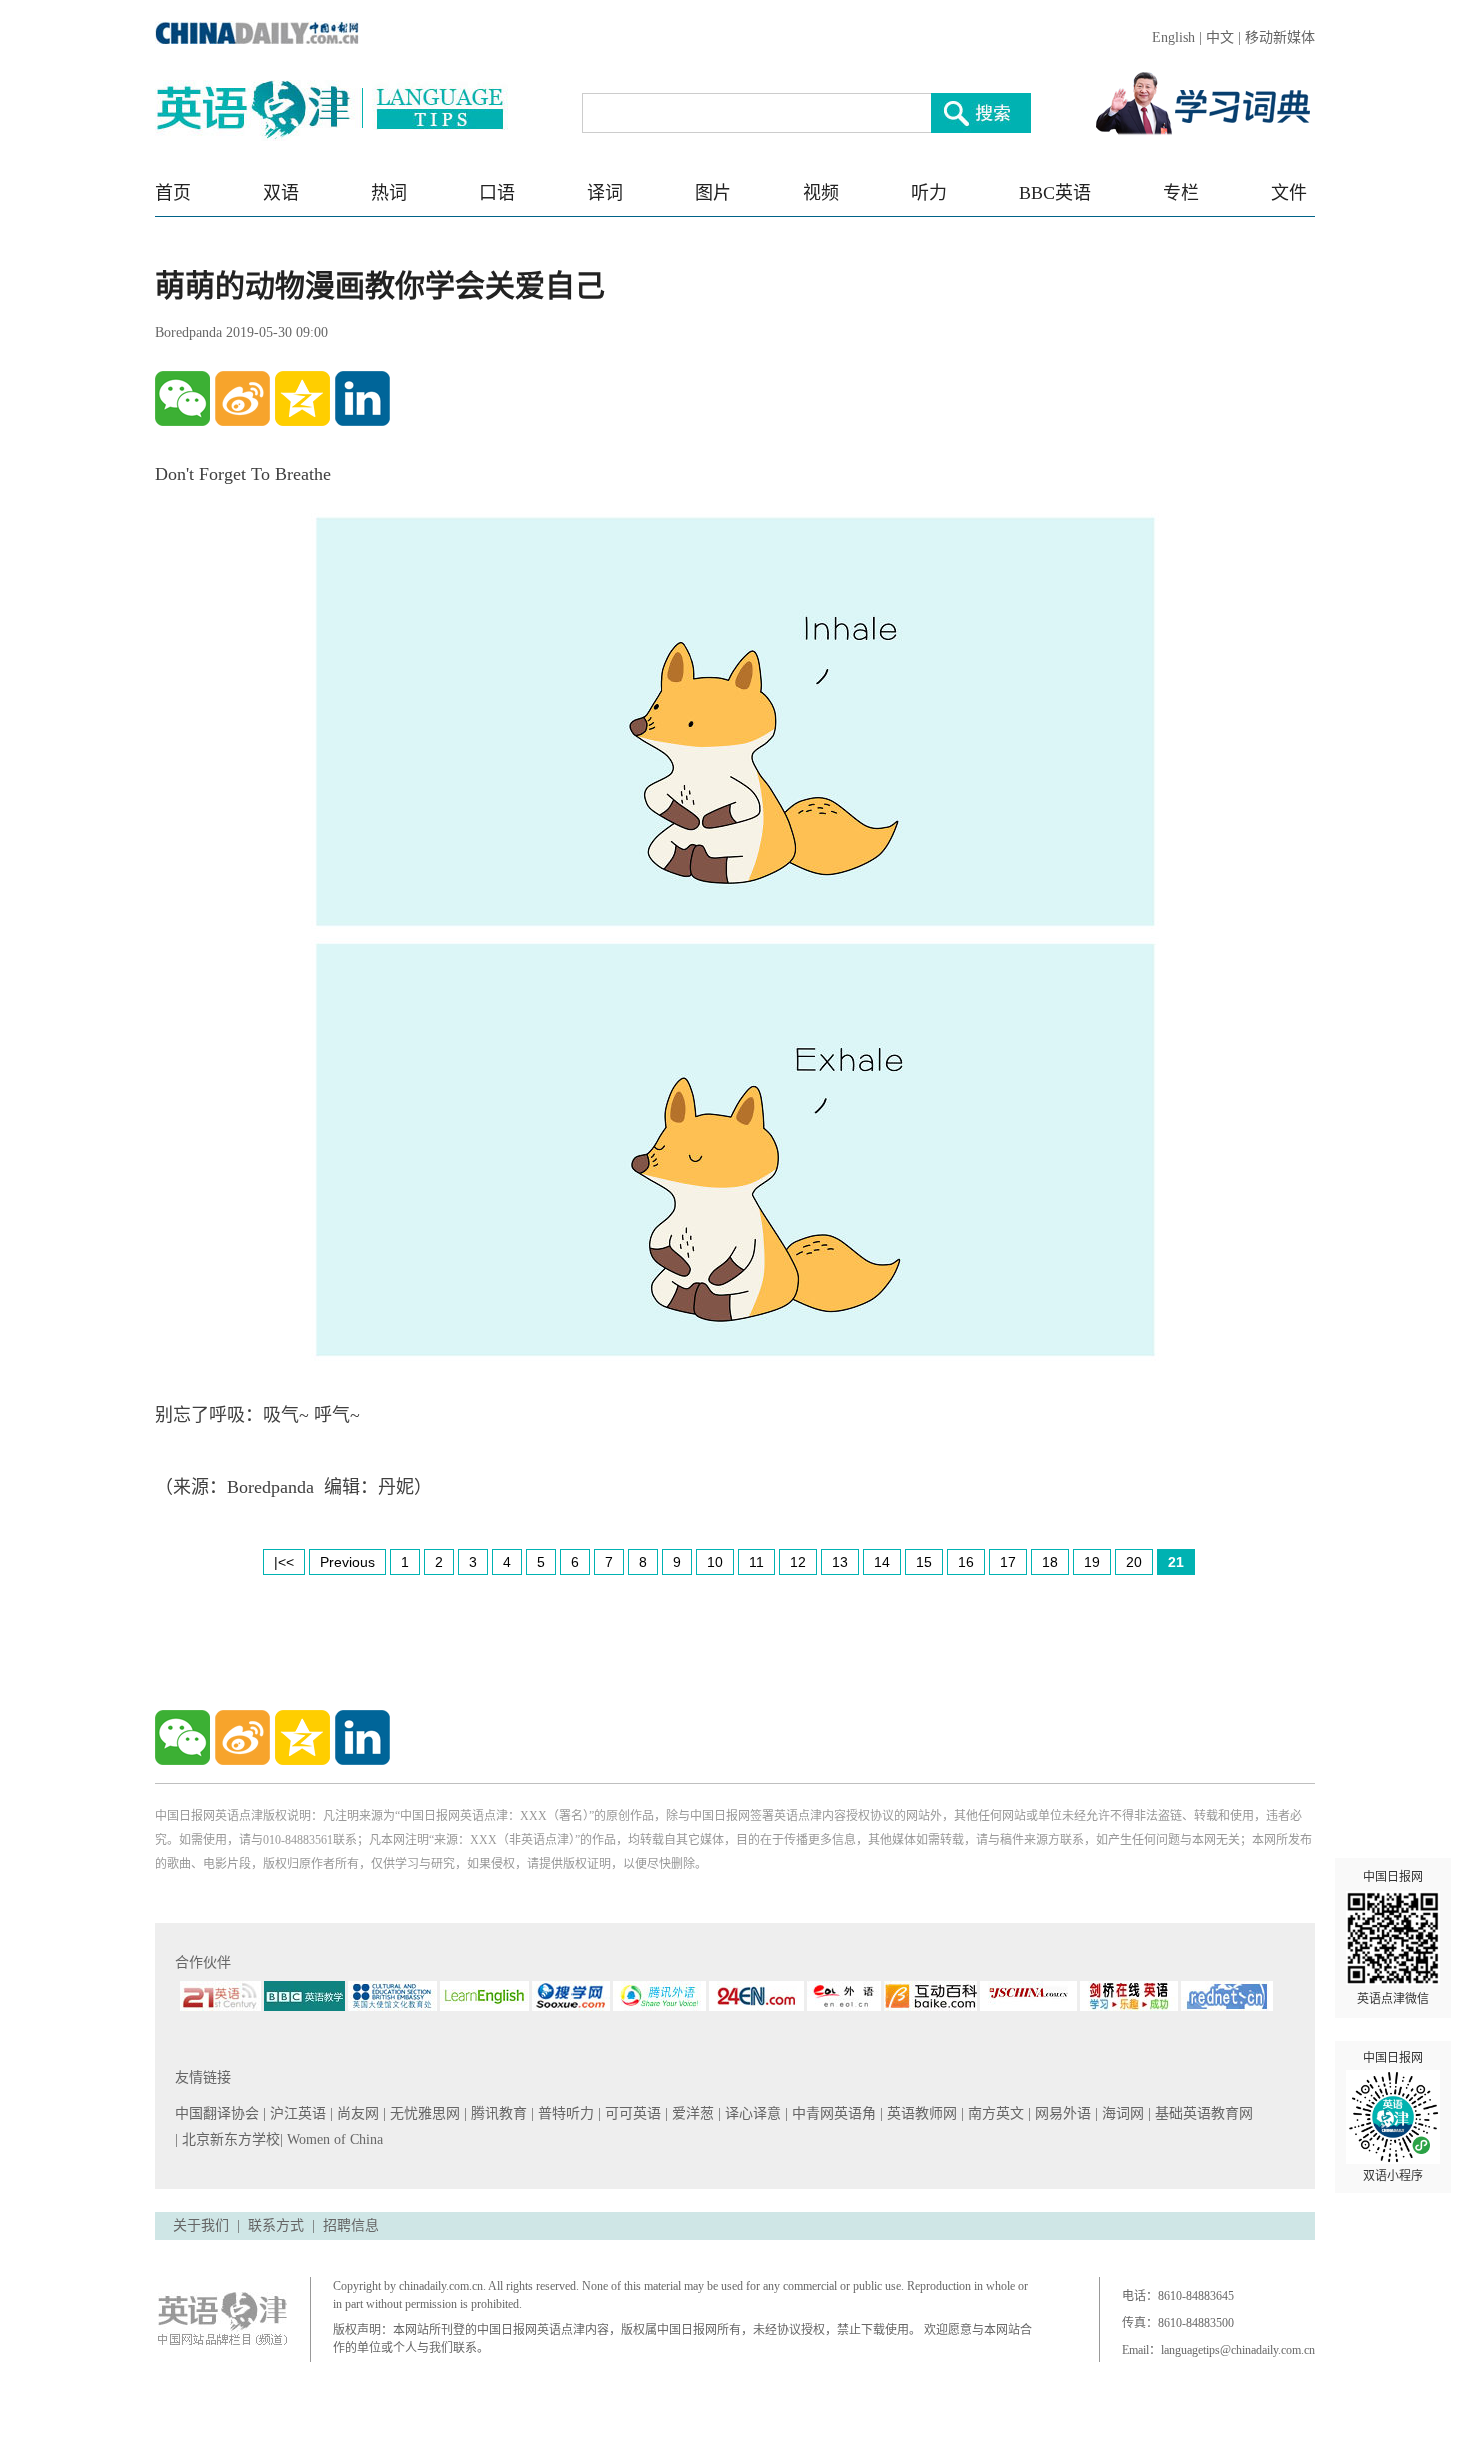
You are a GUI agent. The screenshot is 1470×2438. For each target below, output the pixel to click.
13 (840, 1562)
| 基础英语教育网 (1202, 2113)
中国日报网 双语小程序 (1393, 2117)
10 (715, 1562)
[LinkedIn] (362, 398)
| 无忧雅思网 (423, 2113)
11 (756, 1562)
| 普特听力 (564, 2113)
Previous (347, 1562)
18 (1050, 1562)
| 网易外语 (1061, 2113)
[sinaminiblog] (242, 398)
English (1173, 37)
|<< (284, 1562)
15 (924, 1562)
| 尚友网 (356, 2113)
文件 (1289, 193)
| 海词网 (1121, 2113)
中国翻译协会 (219, 2113)
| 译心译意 (751, 2113)
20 (1134, 1562)
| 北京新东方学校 (227, 2139)
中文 (1220, 37)
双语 (281, 193)
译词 (605, 193)
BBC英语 (1055, 193)
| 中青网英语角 (832, 2113)
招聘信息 (351, 2225)
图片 (713, 193)
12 (798, 1562)
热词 (389, 193)
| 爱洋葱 (691, 2113)
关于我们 (201, 2225)
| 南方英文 (994, 2113)
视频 (821, 193)
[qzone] (302, 398)
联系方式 (276, 2225)
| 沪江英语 (296, 2113)
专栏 (1181, 193)
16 (966, 1562)
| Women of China (331, 2139)
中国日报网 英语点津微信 (1393, 1938)
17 (1008, 1562)
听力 (929, 193)
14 (882, 1562)
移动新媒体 (1280, 37)
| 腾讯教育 (497, 2113)
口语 (497, 193)
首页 (173, 193)
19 (1092, 1562)
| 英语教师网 (920, 2113)
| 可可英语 (631, 2113)
